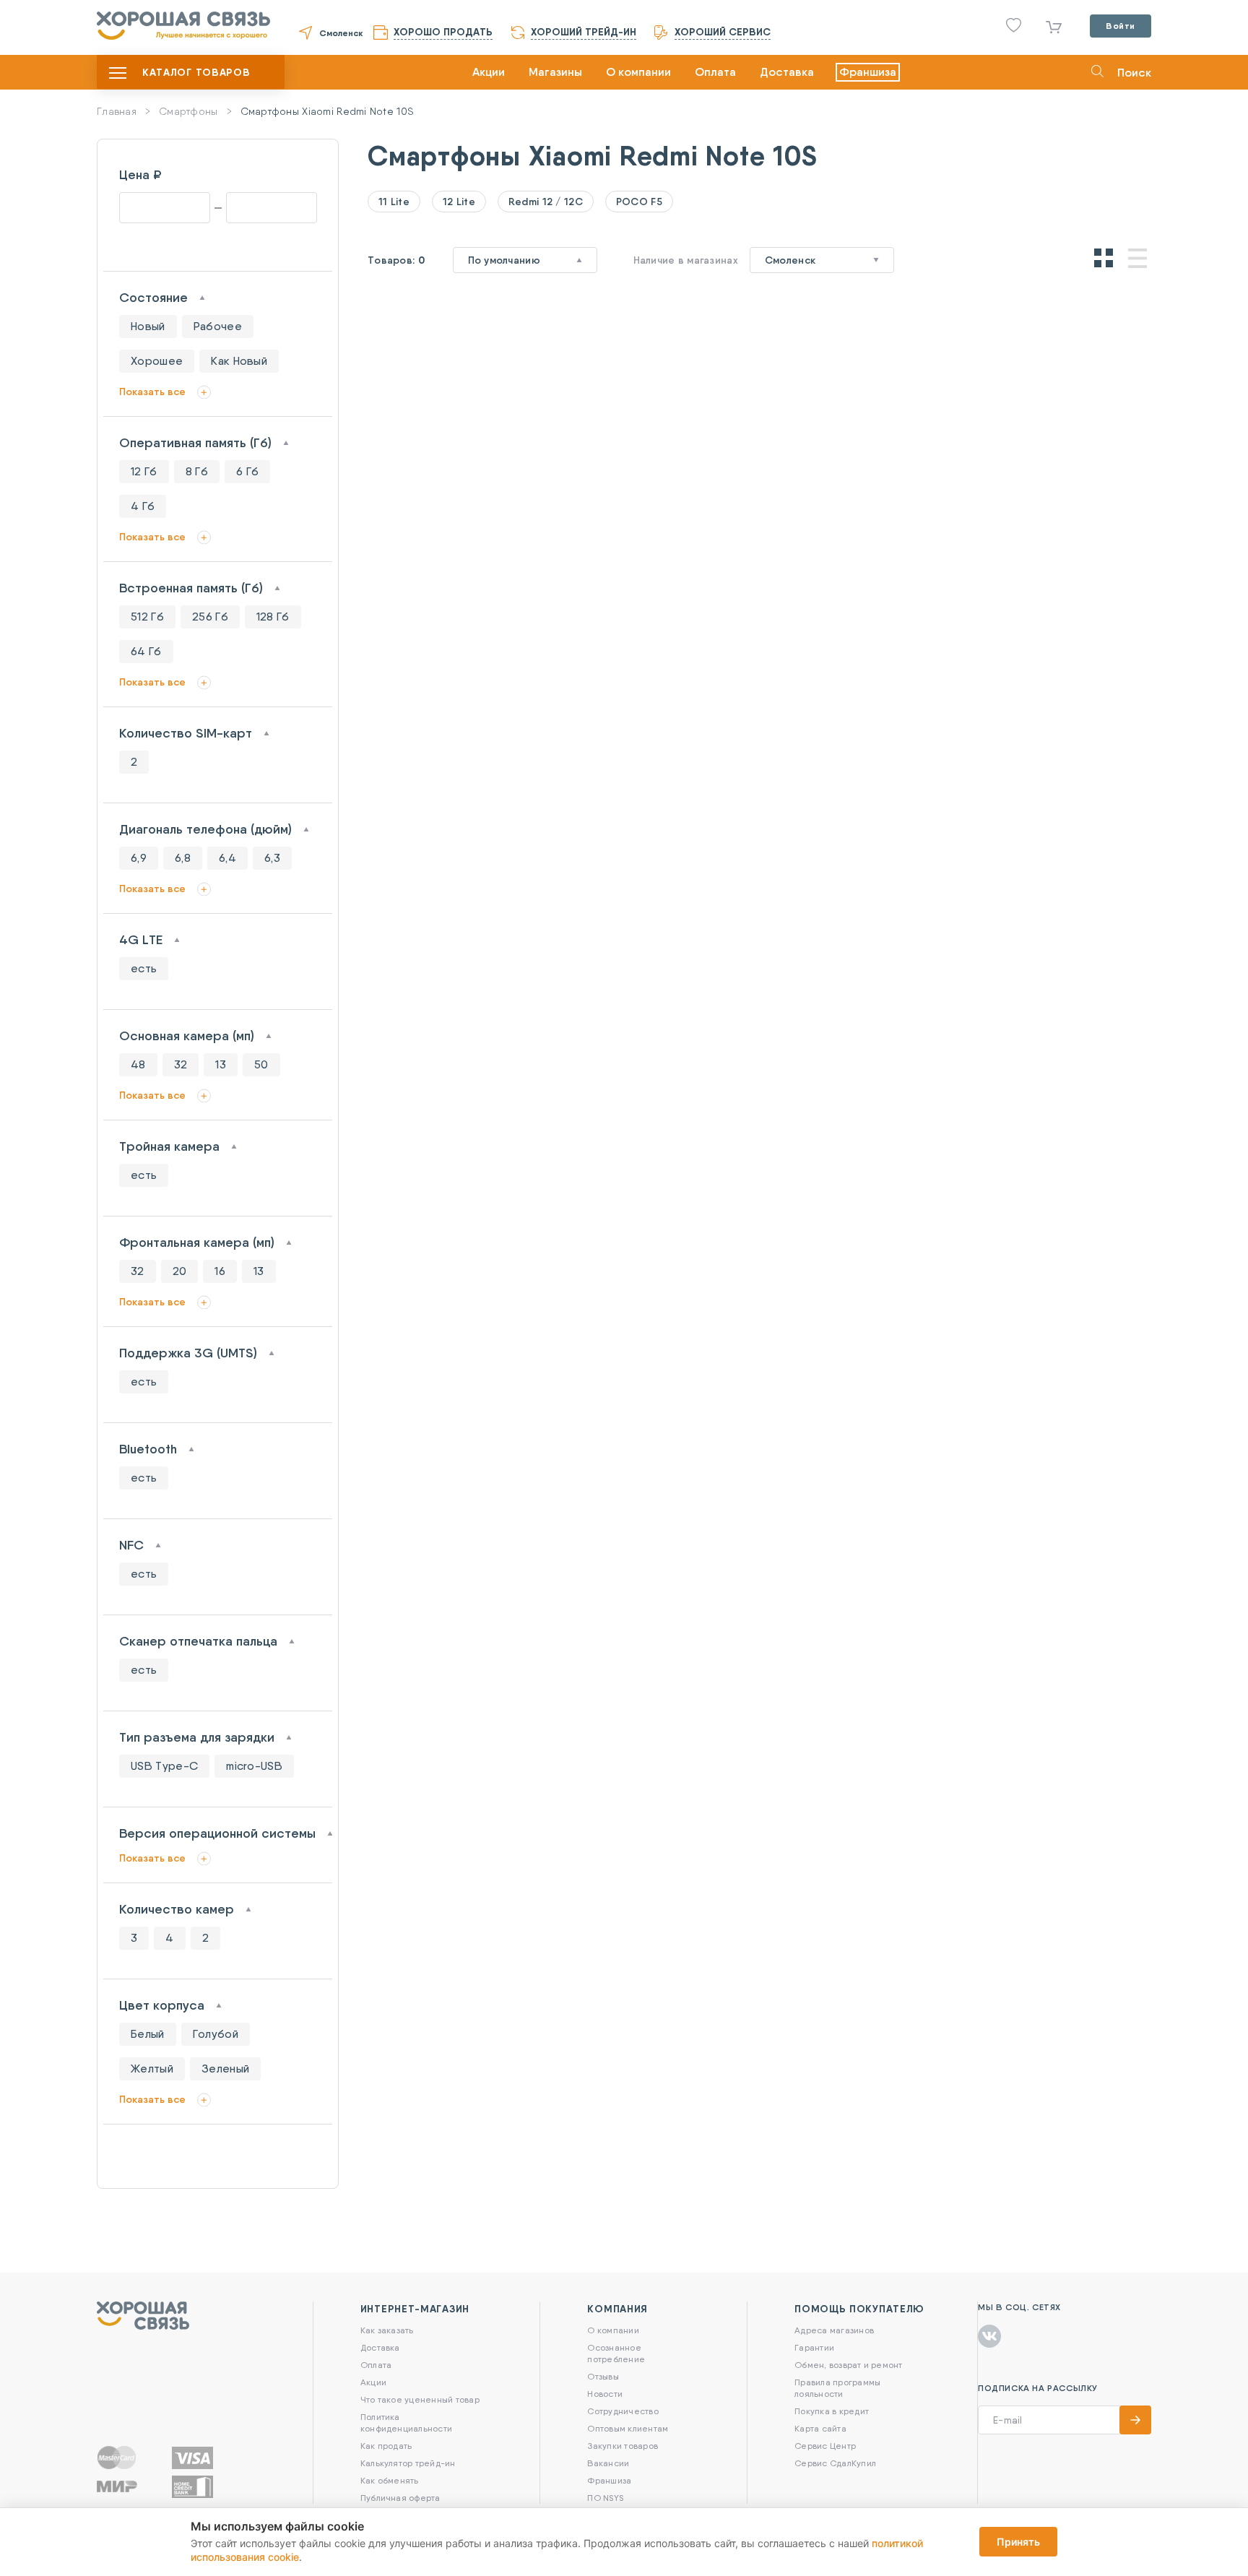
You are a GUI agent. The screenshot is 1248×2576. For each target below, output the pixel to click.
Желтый (152, 2069)
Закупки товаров (623, 2446)
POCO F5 (639, 202)
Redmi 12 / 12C (546, 202)
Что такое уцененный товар (420, 2399)
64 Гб (146, 651)
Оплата (715, 72)
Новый (148, 326)
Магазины (555, 72)
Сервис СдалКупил (835, 2463)
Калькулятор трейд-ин (408, 2463)
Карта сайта (820, 2428)
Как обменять (390, 2480)
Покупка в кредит (832, 2411)
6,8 (183, 858)
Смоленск (341, 33)
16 (220, 1271)
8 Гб (197, 471)
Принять (1018, 2542)
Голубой (216, 2034)
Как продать (386, 2446)
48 (138, 1064)
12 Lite (459, 202)
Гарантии (814, 2347)
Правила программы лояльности (837, 2388)
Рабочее (218, 326)
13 (221, 1064)
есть (144, 968)
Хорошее (157, 361)
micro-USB (254, 1766)
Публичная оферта (400, 2498)
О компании (638, 72)
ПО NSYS (605, 2498)
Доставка (787, 72)
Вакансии (608, 2463)
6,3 (272, 858)
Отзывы (603, 2376)
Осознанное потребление (616, 2353)
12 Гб (144, 471)
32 (181, 1064)
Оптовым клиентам (628, 2428)
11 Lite (394, 202)
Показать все (152, 392)
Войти (1121, 26)
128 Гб (273, 617)
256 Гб (210, 617)
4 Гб (143, 506)
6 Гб (247, 471)
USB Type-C (164, 1766)
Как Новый (239, 361)
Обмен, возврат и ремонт (849, 2365)
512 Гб (147, 617)
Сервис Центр (825, 2446)
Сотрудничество (623, 2411)
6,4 (227, 858)
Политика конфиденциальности (406, 2422)
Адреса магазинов (834, 2330)
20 (180, 1271)
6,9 (139, 858)
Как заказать (387, 2330)
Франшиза (868, 72)
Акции (489, 72)
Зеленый (225, 2069)
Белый (148, 2034)
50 (261, 1064)
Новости (605, 2394)
